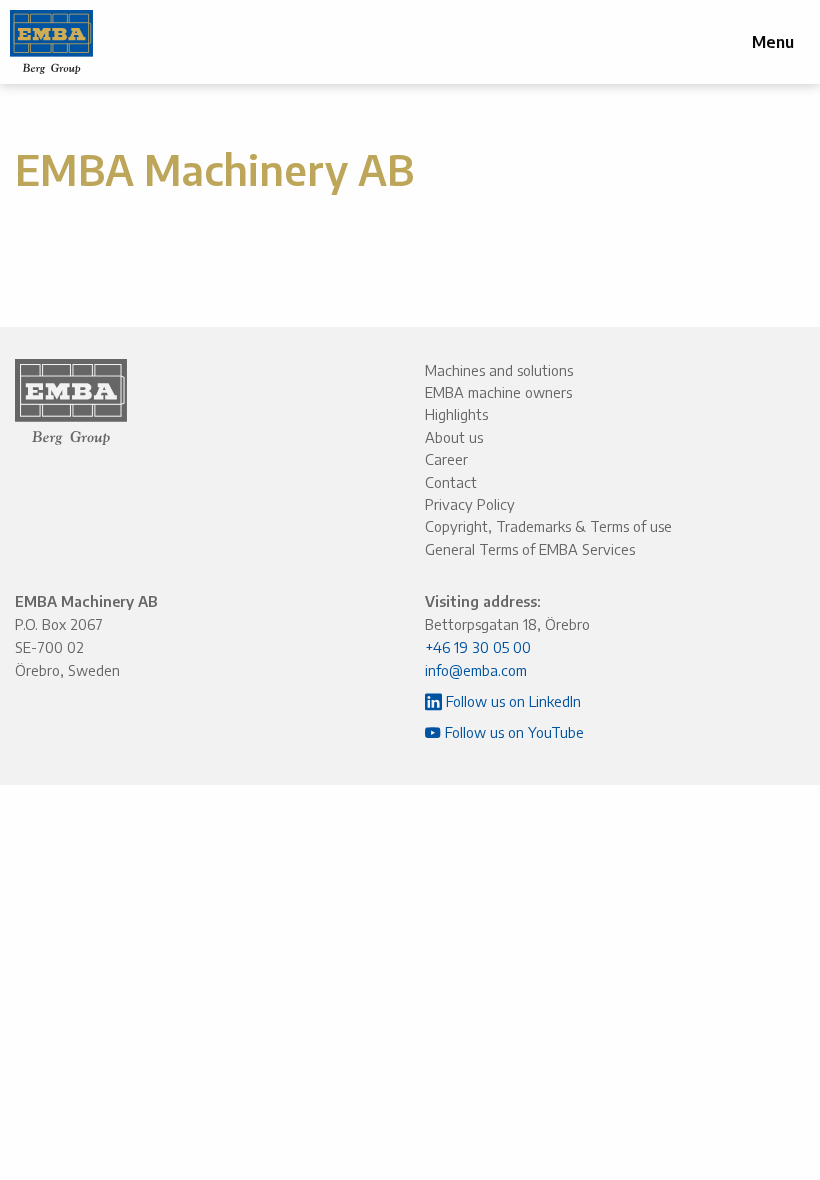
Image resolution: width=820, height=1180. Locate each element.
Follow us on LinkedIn (511, 701)
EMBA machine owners (498, 392)
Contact (451, 482)
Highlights (456, 414)
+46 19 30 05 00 (478, 647)
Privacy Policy (470, 504)
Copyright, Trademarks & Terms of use (548, 526)
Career (446, 459)
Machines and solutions (499, 370)
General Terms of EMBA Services (530, 549)
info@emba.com (476, 670)
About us (454, 437)
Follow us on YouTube (512, 732)
